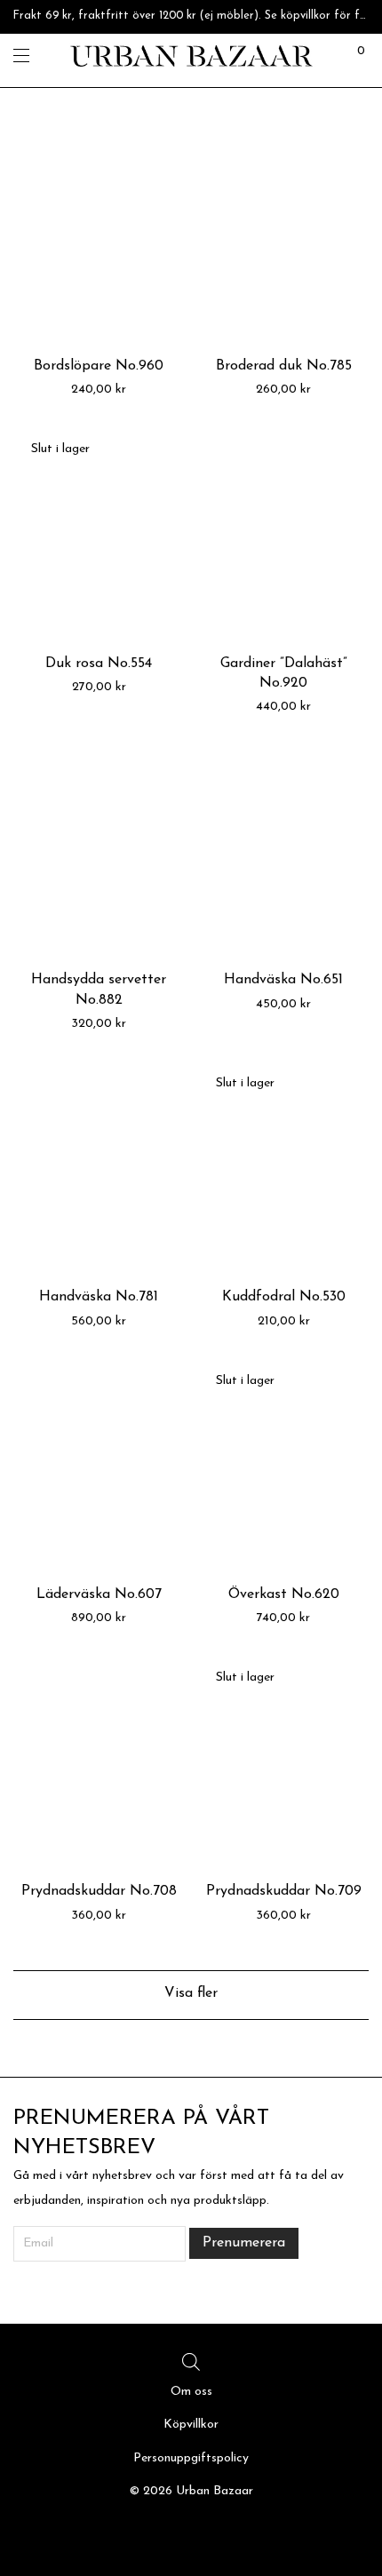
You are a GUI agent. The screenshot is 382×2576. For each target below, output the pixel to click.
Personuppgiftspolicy (191, 2458)
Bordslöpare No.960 (99, 366)
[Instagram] (191, 2536)
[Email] (218, 2536)
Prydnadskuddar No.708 (99, 1891)
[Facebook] (164, 2536)
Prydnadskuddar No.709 (284, 1891)
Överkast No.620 (284, 1594)
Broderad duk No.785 (284, 366)
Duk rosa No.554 (99, 664)
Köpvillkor (191, 2425)
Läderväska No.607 (99, 1594)
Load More (191, 1995)
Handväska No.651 (283, 980)
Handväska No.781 (99, 1297)
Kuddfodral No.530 (284, 1297)
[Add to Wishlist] (162, 151)
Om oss (191, 2392)
